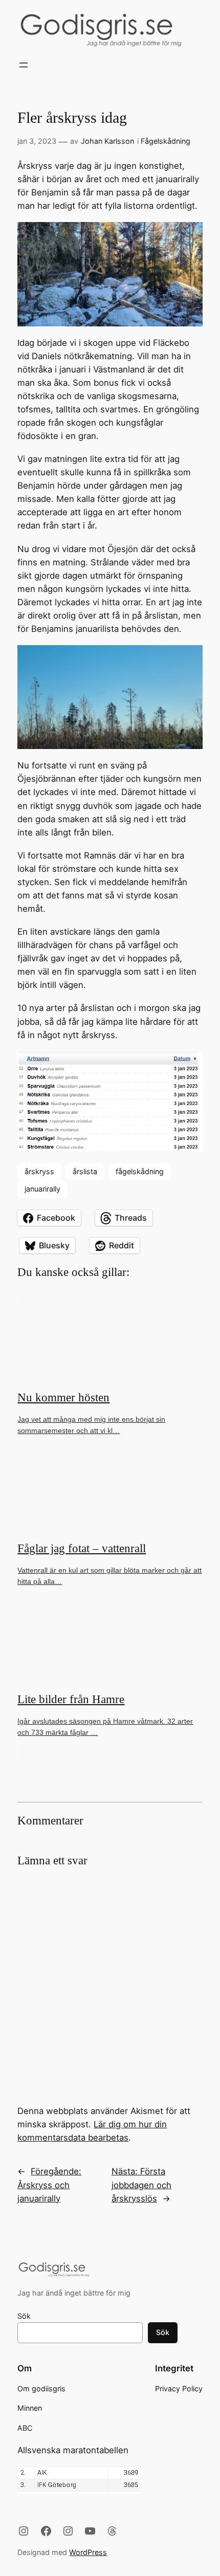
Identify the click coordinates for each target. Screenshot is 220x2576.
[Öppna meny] (24, 65)
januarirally (42, 1189)
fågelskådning (140, 1171)
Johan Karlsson (107, 141)
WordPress (88, 2552)
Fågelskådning (166, 141)
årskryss (39, 1171)
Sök (24, 2316)
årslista (85, 1171)
